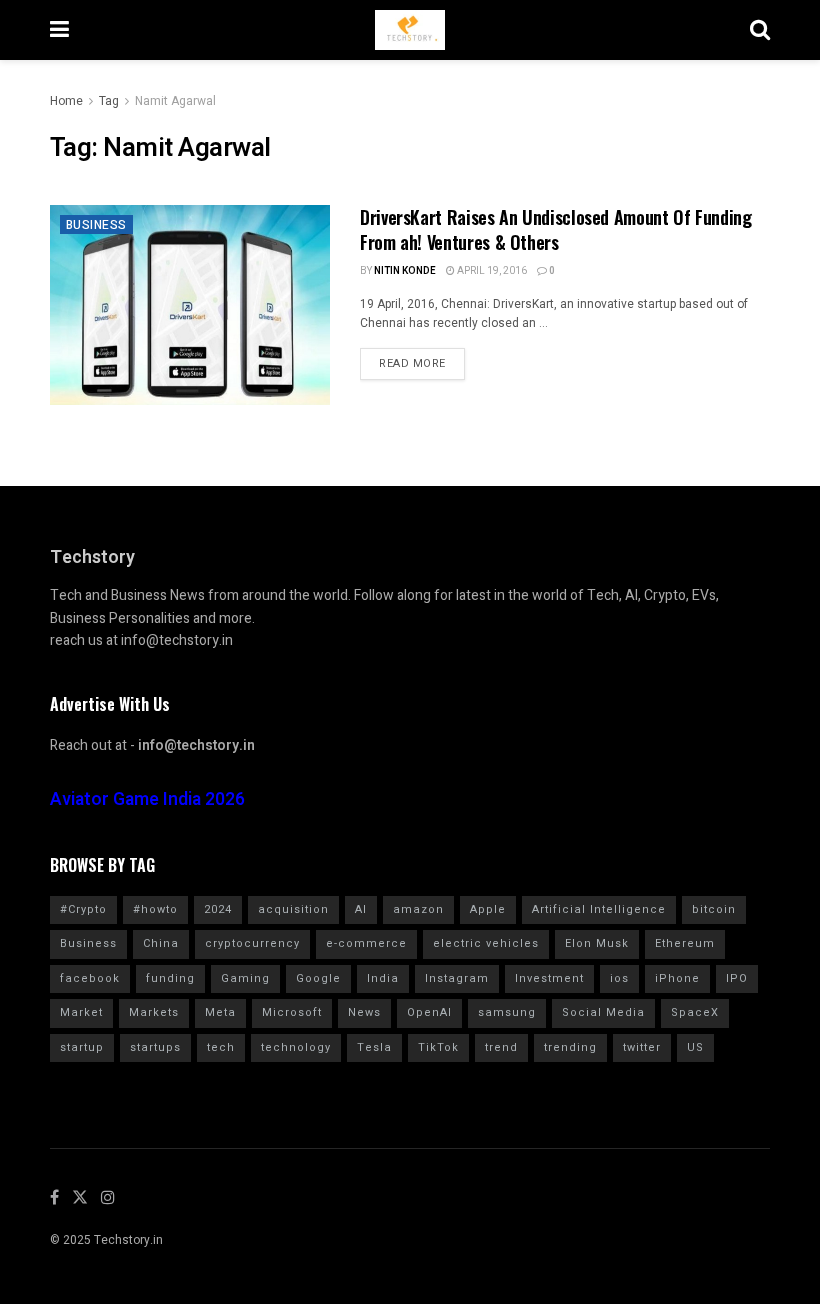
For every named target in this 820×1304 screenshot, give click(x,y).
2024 (218, 909)
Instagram (457, 978)
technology (296, 1047)
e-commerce (366, 943)
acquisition (293, 909)
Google (318, 978)
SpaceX (695, 1012)
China (161, 943)
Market (81, 1012)
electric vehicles (486, 943)
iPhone (677, 978)
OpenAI (429, 1012)
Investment (549, 978)
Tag (109, 101)
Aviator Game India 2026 (147, 799)
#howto (155, 909)
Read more (412, 363)
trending (570, 1047)
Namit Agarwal (175, 101)
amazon (418, 909)
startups (155, 1047)
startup (82, 1047)
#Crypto (83, 909)
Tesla (374, 1047)
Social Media (603, 1012)
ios (619, 978)
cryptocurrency (252, 943)
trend (501, 1047)
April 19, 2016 (491, 271)
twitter (642, 1047)
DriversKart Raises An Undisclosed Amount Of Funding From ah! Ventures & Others (556, 229)
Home (66, 101)
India (383, 978)
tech (221, 1047)
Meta (220, 1012)
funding (170, 978)
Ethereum (685, 943)
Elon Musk (597, 943)
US (695, 1047)
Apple (488, 909)
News (364, 1012)
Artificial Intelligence (599, 909)
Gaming (245, 978)
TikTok (438, 1047)
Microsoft (292, 1012)
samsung (507, 1012)
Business (96, 225)
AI (361, 909)
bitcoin (714, 909)
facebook (90, 978)
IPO (737, 978)
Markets (154, 1012)
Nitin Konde (405, 271)
